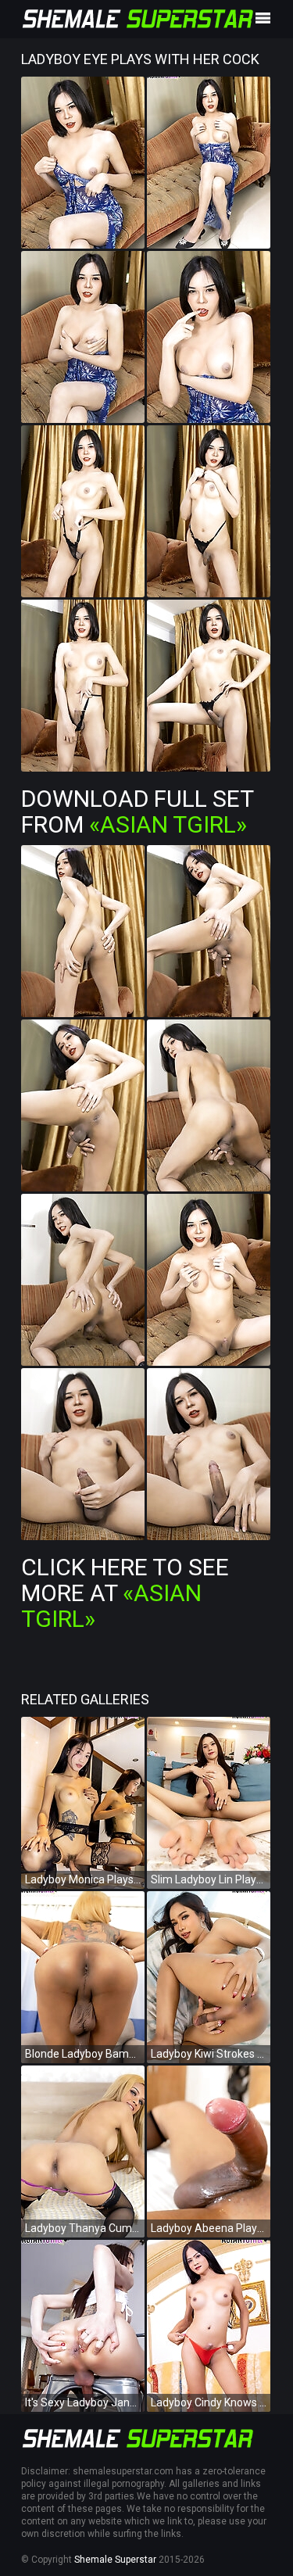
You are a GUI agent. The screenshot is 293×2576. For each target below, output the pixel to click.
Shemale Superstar (115, 2560)
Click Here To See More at (125, 1593)
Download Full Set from (137, 811)
